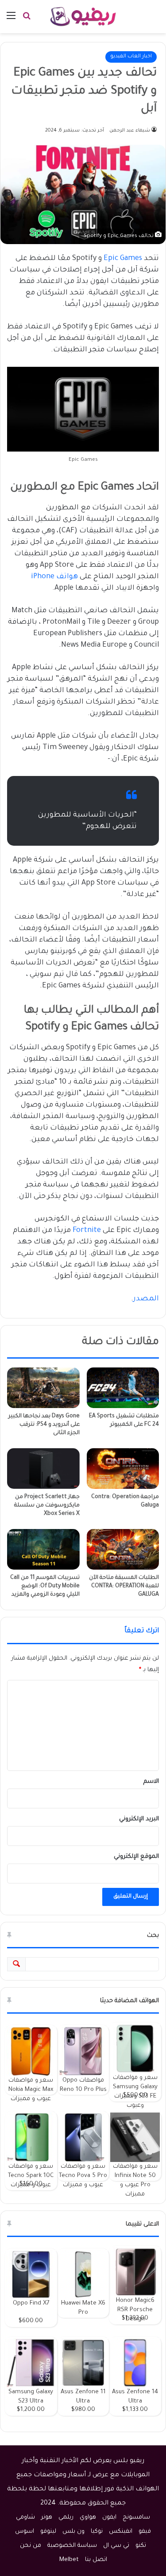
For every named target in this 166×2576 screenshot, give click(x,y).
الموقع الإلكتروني (136, 1857)
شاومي (25, 2518)
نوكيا (97, 2532)
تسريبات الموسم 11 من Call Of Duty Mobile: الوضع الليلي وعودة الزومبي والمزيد (45, 1586)
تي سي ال (116, 2546)
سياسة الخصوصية (72, 2546)
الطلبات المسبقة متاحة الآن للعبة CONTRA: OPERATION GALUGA (124, 1586)
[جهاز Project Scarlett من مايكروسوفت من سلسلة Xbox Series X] (43, 1469)
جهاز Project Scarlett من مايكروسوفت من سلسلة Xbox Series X (47, 1506)
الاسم (151, 1782)
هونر (47, 2518)
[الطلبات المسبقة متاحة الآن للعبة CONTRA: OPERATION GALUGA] (123, 1549)
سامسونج (136, 2518)
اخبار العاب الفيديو (131, 57)
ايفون (109, 2518)
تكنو (141, 2546)
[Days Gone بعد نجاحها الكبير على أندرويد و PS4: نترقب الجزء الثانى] (43, 1388)
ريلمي (66, 2518)
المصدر (146, 1299)
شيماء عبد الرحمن (130, 131)
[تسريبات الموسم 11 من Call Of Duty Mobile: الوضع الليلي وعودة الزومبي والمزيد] (43, 1549)
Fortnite (87, 1231)
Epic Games (123, 259)
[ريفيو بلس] (83, 17)
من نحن (31, 2546)
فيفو (145, 2532)
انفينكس (121, 2532)
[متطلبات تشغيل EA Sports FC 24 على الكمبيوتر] (123, 1388)
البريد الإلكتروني (139, 1819)
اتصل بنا (96, 2560)
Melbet (69, 2560)
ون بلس (73, 2532)
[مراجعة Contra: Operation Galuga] (123, 1469)
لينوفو (48, 2532)
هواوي (88, 2518)
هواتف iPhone (54, 577)
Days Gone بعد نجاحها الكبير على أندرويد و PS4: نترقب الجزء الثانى (44, 1425)
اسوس (25, 2532)
